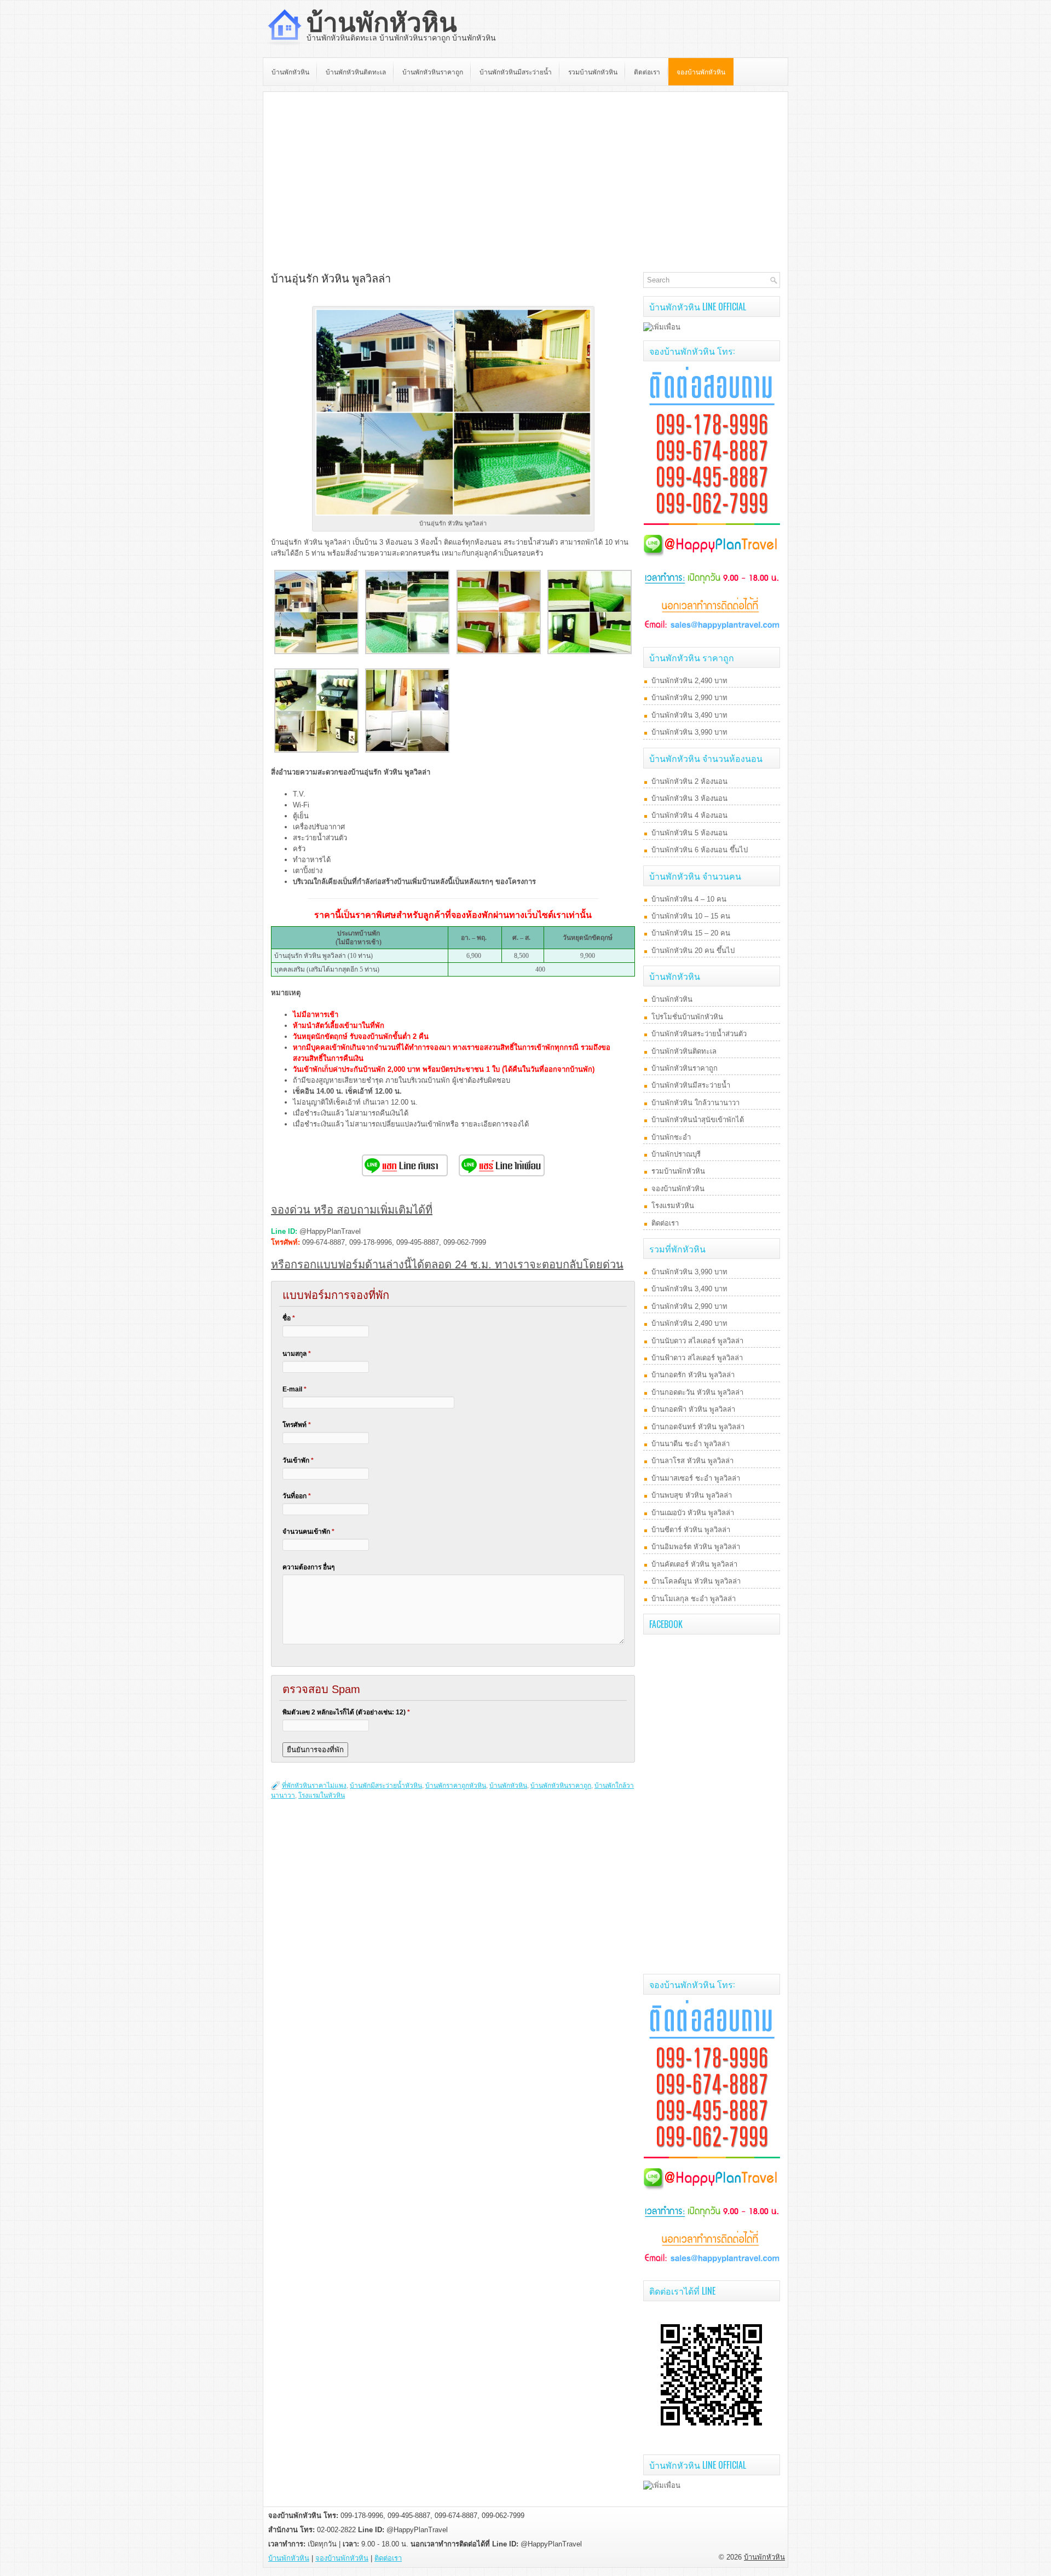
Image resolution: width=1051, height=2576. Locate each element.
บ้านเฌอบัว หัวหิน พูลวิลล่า (693, 1513)
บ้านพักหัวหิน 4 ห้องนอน (689, 815)
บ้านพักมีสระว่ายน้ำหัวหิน (386, 1786)
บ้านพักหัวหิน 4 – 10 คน (689, 899)
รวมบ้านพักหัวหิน (593, 71)
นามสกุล (297, 1354)
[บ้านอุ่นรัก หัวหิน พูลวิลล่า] (316, 652)
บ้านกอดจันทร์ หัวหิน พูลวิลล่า (698, 1427)
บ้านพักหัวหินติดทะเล (356, 71)
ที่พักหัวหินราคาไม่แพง (314, 1786)
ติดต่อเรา (647, 71)
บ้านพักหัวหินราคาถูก (433, 71)
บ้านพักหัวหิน (382, 23)
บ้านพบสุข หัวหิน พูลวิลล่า (692, 1495)
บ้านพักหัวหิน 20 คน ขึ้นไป (693, 951)
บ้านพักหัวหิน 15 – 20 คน (691, 933)
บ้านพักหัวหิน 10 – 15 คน (691, 916)
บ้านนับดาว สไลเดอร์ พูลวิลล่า (697, 1341)
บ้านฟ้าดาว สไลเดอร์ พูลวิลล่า (697, 1358)
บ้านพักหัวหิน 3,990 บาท (689, 732)
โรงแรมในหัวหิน (322, 1795)
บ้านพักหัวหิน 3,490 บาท (689, 715)
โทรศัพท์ (297, 1425)
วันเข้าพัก (298, 1460)
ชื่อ (289, 1318)
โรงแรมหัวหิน (673, 1206)
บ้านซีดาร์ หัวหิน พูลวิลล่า (691, 1530)
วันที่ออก (297, 1496)
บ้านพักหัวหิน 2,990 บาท (689, 698)
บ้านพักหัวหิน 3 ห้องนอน (689, 798)
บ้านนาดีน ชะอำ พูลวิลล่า (691, 1444)
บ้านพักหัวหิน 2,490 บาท (689, 681)
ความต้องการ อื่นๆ (308, 1567)
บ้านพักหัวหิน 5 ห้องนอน (689, 833)
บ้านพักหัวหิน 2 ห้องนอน (689, 781)
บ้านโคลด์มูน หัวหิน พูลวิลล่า (696, 1581)
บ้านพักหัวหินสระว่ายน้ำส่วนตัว (699, 1034)
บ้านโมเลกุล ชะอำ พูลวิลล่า (694, 1599)
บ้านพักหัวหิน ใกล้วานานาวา (695, 1103)
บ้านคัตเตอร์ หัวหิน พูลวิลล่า (694, 1564)
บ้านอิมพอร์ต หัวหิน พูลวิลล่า (696, 1547)
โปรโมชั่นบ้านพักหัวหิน (687, 1017)
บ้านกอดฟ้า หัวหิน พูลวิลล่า (693, 1409)
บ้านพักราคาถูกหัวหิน (456, 1786)
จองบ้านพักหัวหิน (701, 71)
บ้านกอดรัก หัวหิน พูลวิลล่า (693, 1375)
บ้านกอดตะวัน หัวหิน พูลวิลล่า (697, 1392)
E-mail (294, 1389)
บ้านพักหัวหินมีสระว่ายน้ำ (516, 71)
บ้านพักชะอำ (671, 1137)
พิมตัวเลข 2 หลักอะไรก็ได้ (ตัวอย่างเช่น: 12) (346, 1712)
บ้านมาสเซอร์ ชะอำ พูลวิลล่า (696, 1478)
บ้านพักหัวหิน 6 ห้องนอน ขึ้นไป (700, 850)
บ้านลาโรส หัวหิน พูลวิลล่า (692, 1461)
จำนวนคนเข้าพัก (308, 1532)
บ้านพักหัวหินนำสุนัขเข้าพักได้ (698, 1120)
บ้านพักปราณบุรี (676, 1154)
